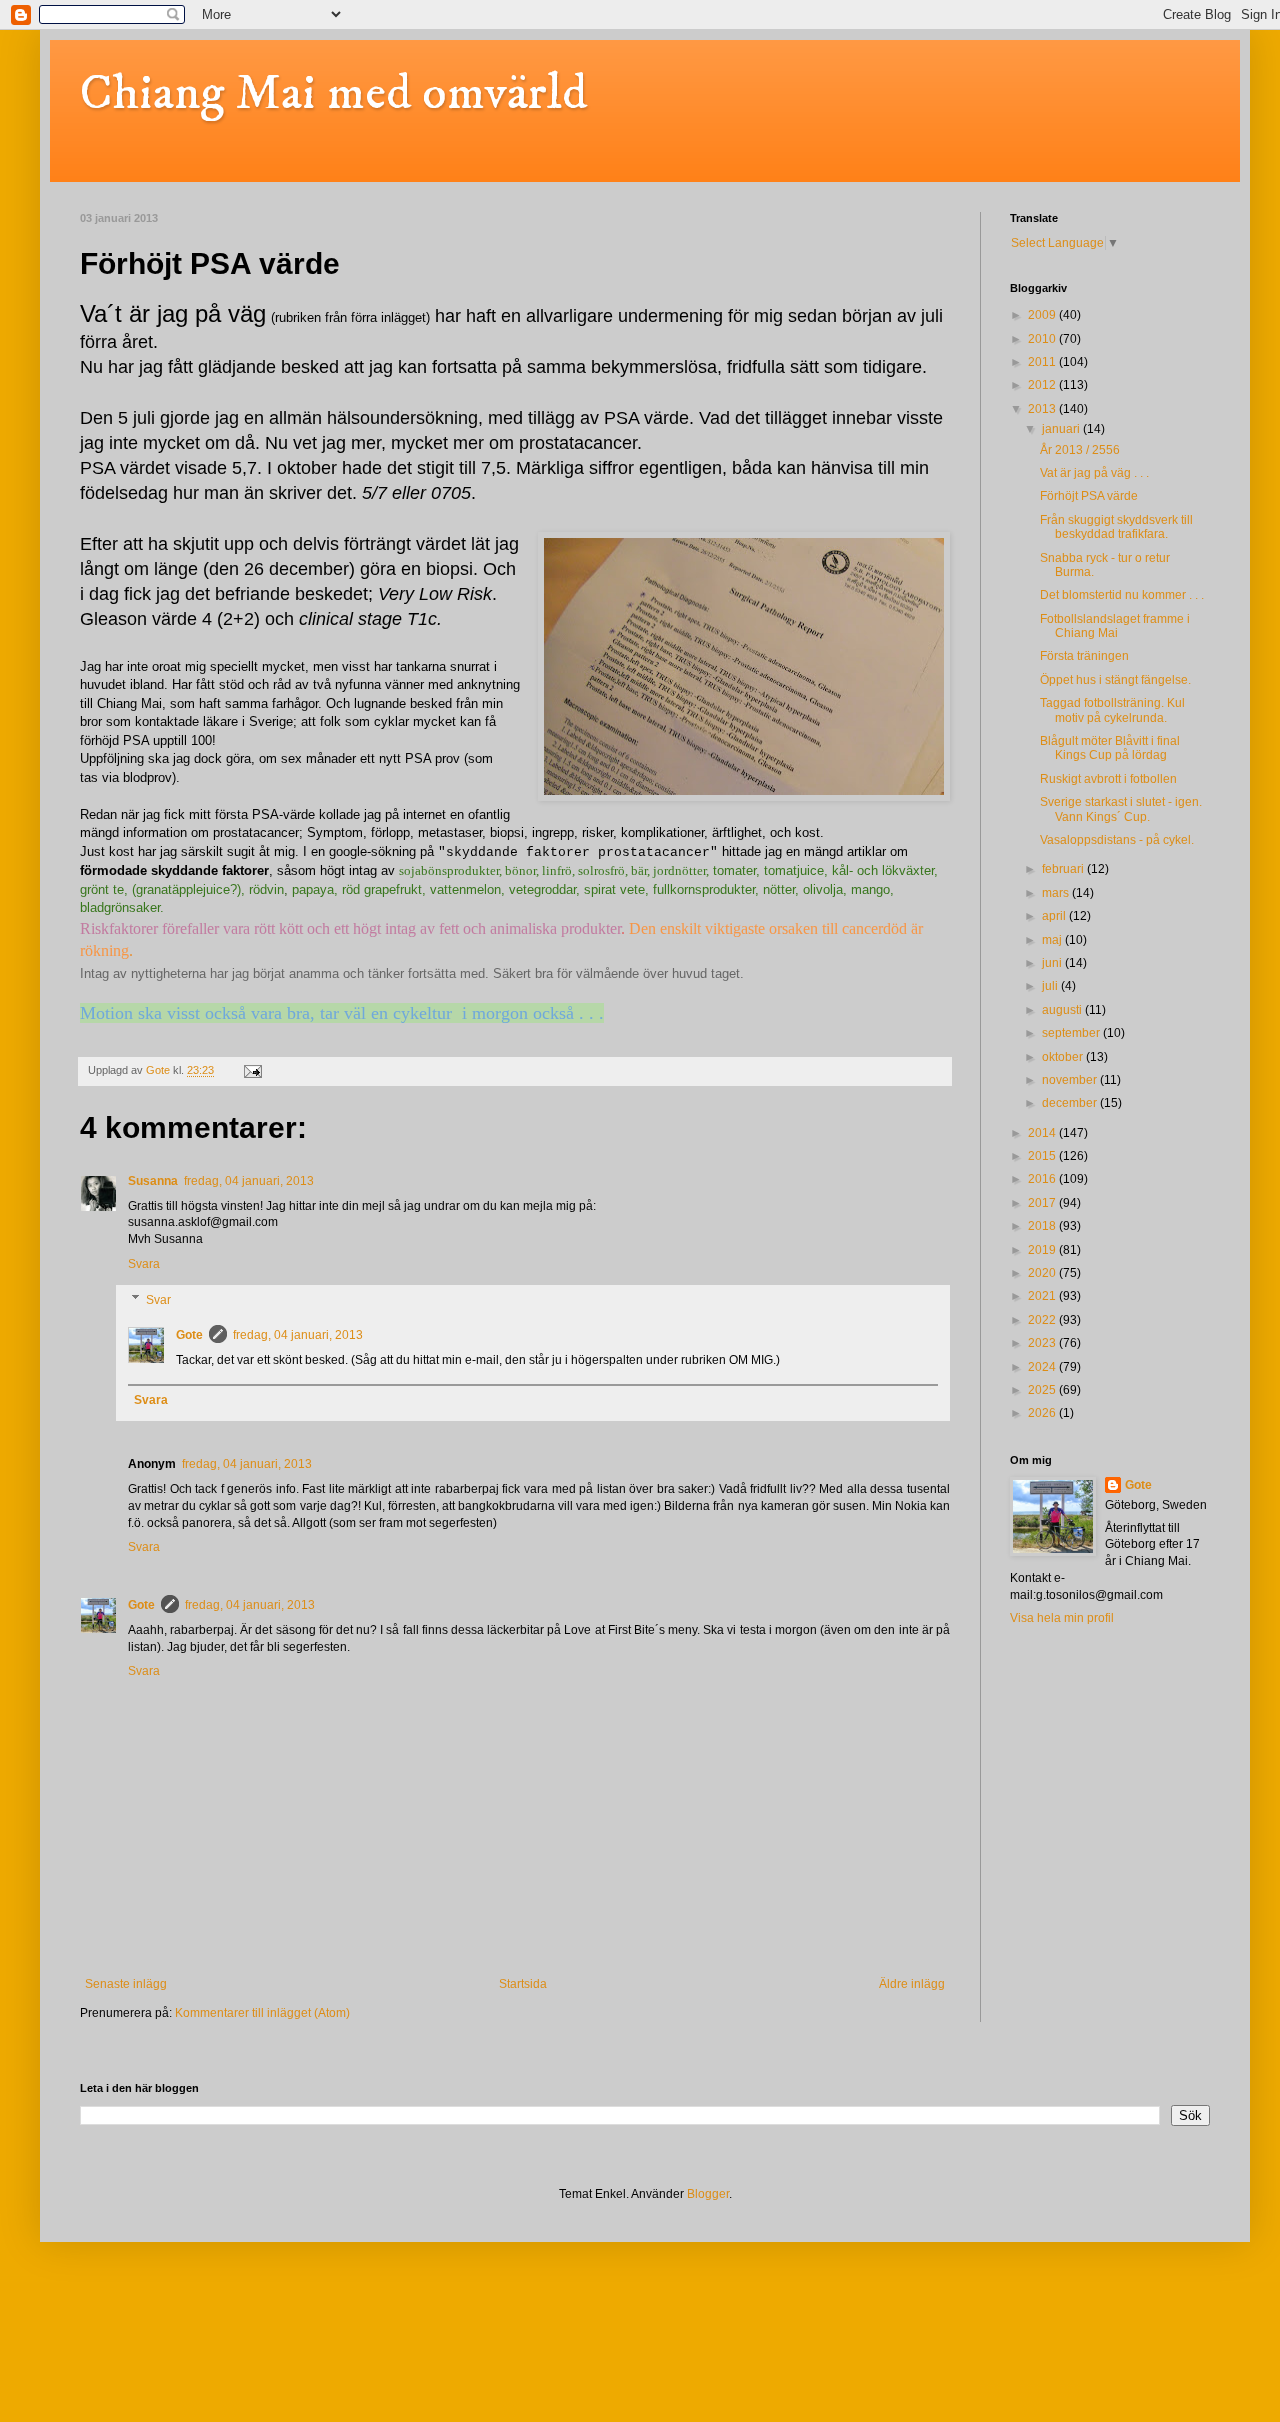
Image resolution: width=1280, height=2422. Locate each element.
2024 (1043, 1367)
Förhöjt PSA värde (1089, 496)
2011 (1043, 362)
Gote (189, 1335)
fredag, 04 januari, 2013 (249, 1181)
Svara (144, 1264)
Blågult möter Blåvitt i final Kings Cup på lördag (1110, 748)
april (1055, 916)
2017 (1043, 1203)
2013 (1043, 409)
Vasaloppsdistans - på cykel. (1117, 840)
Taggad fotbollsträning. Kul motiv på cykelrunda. (1112, 710)
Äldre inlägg (912, 1984)
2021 (1043, 1296)
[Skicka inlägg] (252, 1070)
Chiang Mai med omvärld (333, 93)
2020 (1043, 1273)
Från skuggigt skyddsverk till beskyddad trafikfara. (1116, 527)
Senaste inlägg (126, 1984)
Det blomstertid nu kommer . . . (1122, 595)
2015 (1043, 1156)
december (1071, 1103)
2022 (1043, 1320)
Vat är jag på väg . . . (1094, 473)
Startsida (523, 1984)
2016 (1043, 1179)
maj (1053, 940)
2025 (1043, 1390)
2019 (1043, 1250)
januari (1062, 429)
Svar (158, 1300)
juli (1051, 986)
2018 (1043, 1226)
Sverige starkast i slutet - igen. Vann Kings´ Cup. (1121, 809)
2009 (1043, 315)
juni (1053, 963)
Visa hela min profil (1062, 1618)
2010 (1043, 339)
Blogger (708, 2194)
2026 (1043, 1413)
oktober (1064, 1057)
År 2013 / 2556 (1080, 450)
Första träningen (1084, 656)
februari (1064, 869)
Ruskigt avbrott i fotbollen (1108, 779)
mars (1057, 893)
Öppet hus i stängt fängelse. (1115, 680)
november (1071, 1080)
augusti (1063, 1010)
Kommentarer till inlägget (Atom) (262, 2013)
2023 (1043, 1343)
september (1072, 1033)
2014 (1043, 1133)
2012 (1043, 385)
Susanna (153, 1181)
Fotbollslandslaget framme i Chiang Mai (1115, 626)
